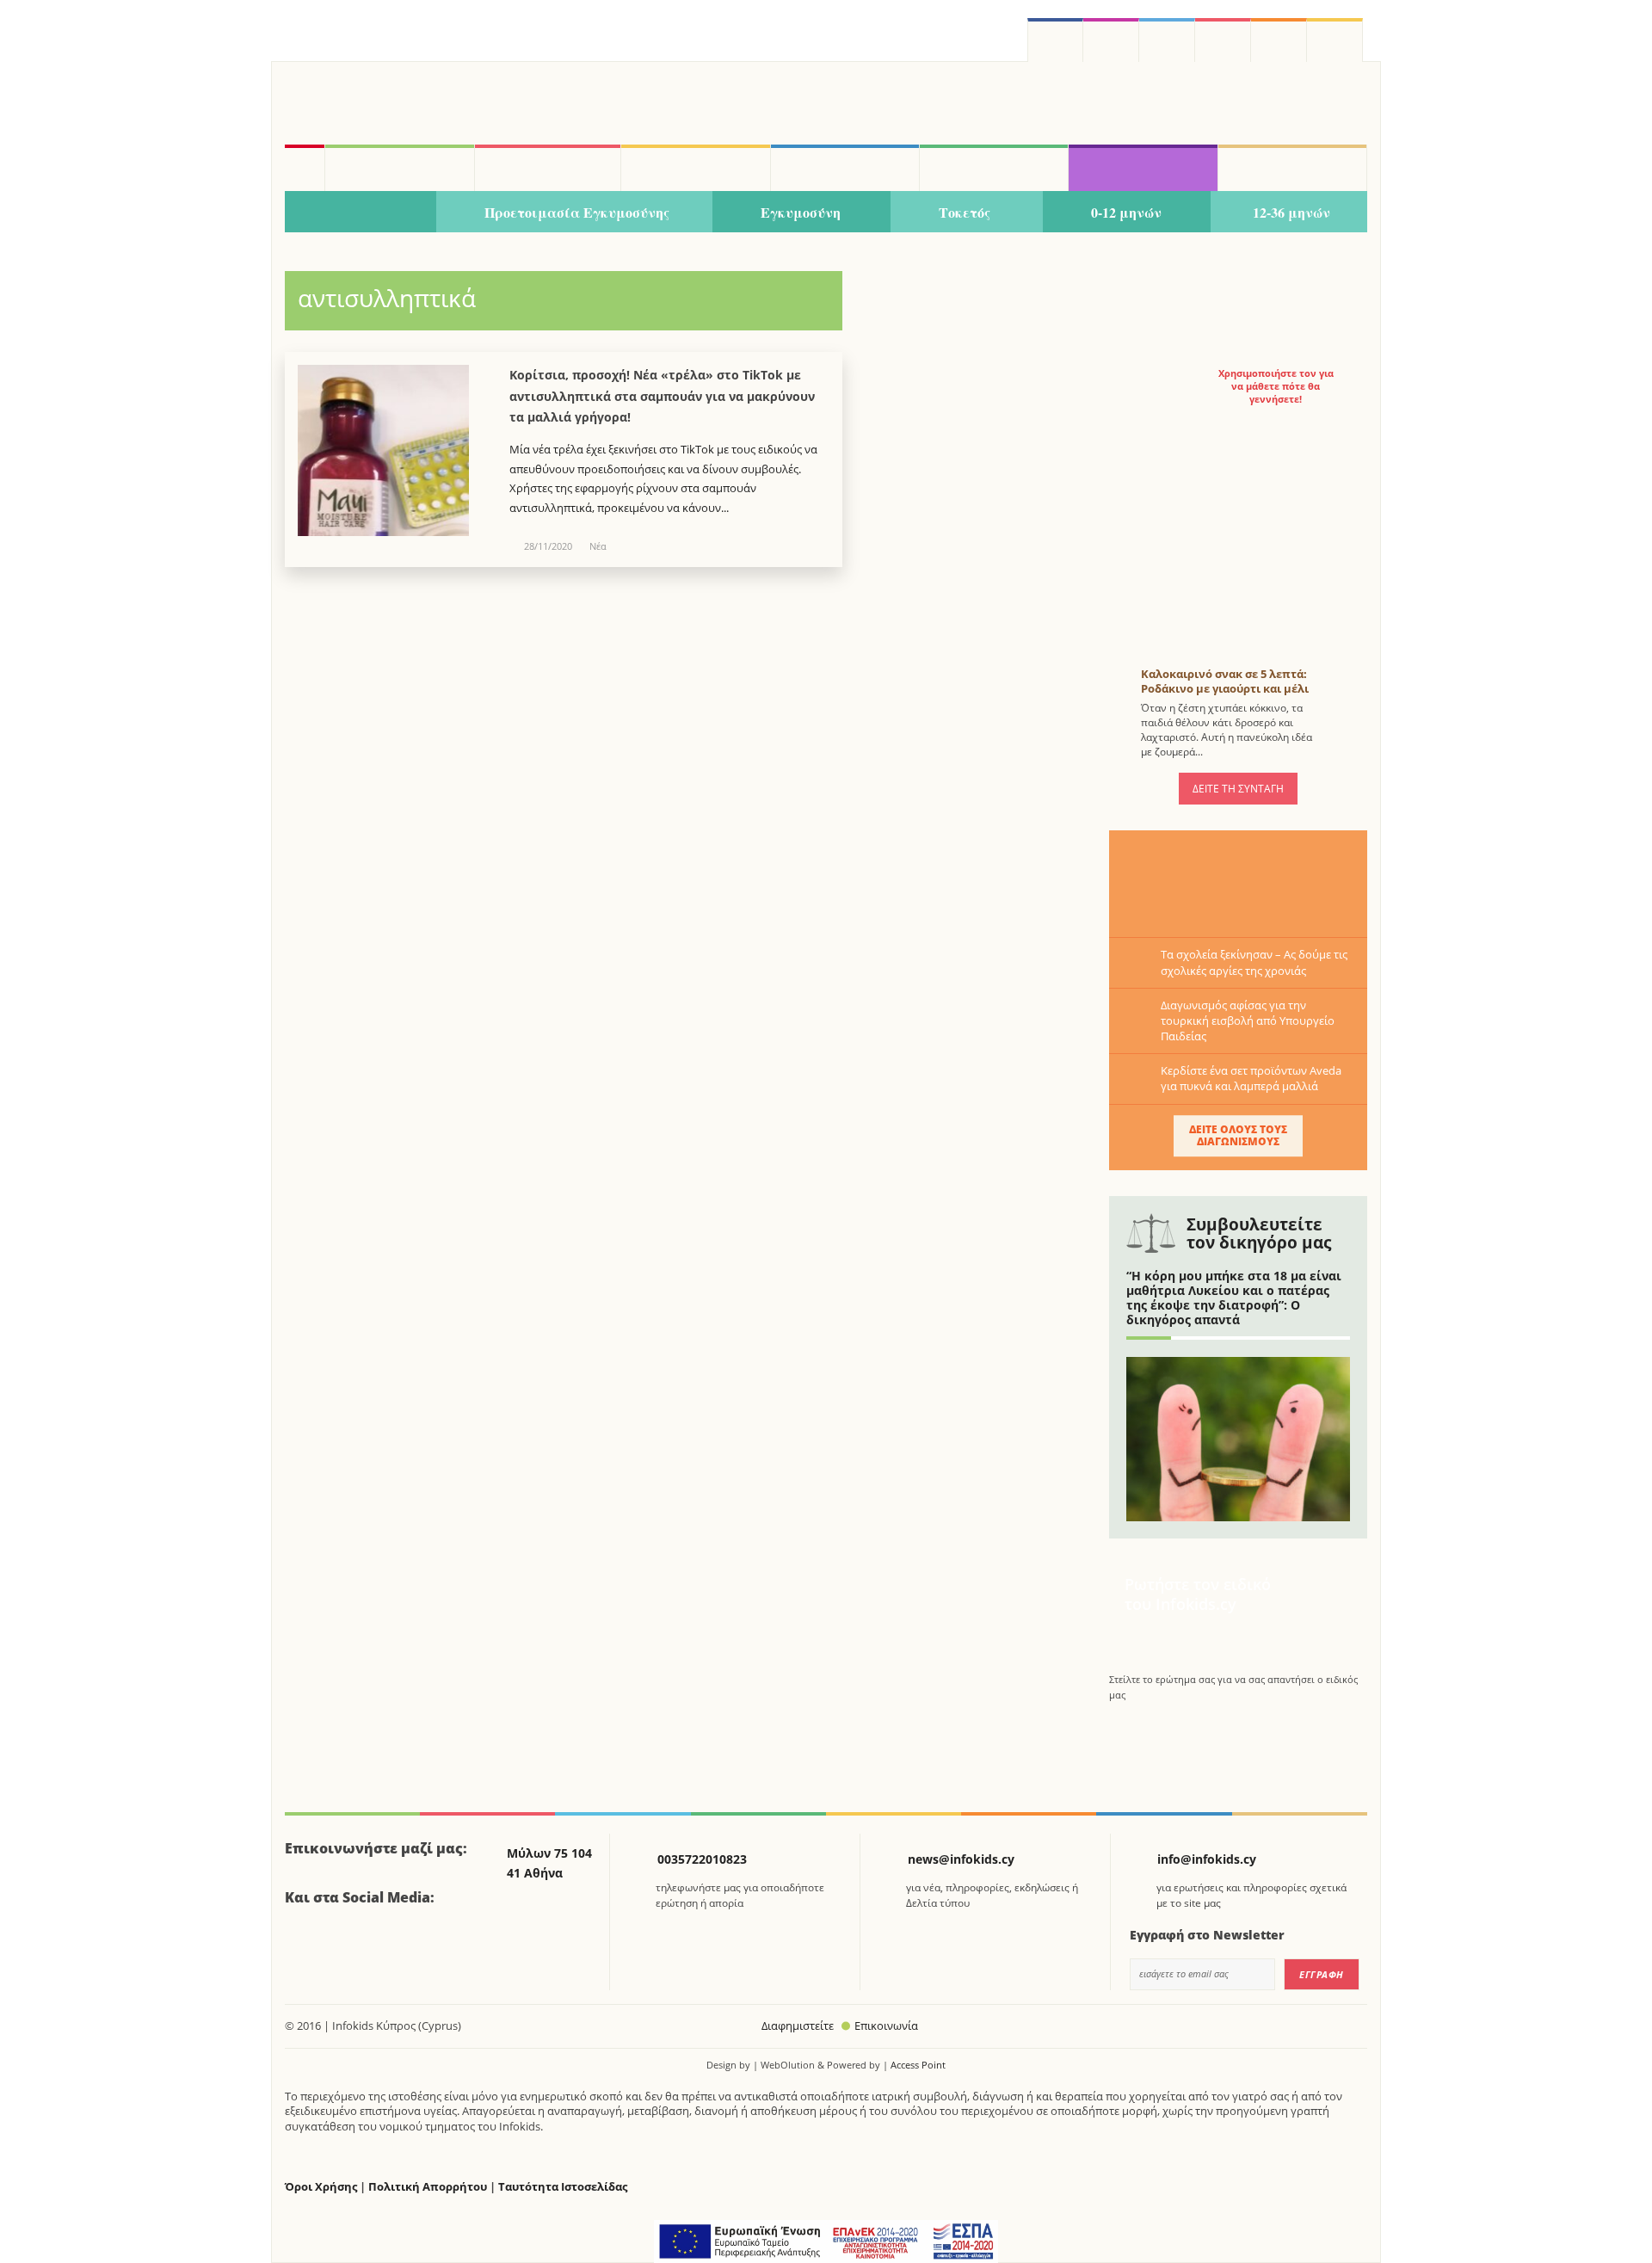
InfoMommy (548, 168)
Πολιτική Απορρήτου (428, 2187)
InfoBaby (361, 213)
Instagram (1111, 40)
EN (1223, 40)
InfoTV (845, 168)
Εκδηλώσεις (994, 168)
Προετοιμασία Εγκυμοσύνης (577, 212)
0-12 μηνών (1126, 212)
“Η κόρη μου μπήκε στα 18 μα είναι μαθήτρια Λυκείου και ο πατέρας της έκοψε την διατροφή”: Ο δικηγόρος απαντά (1234, 1297)
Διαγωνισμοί (1143, 168)
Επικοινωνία (886, 2026)
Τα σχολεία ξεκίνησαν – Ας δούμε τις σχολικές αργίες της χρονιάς (1254, 962)
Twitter (1167, 40)
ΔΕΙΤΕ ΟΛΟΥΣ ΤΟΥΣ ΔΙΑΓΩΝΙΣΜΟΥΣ (1238, 1135)
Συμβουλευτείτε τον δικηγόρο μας (1259, 1233)
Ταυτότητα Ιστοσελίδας (563, 2187)
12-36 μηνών (1291, 212)
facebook (1055, 40)
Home (305, 168)
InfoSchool (695, 168)
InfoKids (399, 168)
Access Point (918, 2065)
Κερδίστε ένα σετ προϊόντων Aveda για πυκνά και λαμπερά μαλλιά (1251, 1078)
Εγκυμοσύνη (801, 212)
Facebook (305, 1945)
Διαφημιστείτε (798, 2026)
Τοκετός (965, 212)
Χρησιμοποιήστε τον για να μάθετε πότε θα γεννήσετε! (1276, 386)
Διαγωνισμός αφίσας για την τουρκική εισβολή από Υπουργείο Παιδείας (1248, 1021)
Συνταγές (1292, 168)
